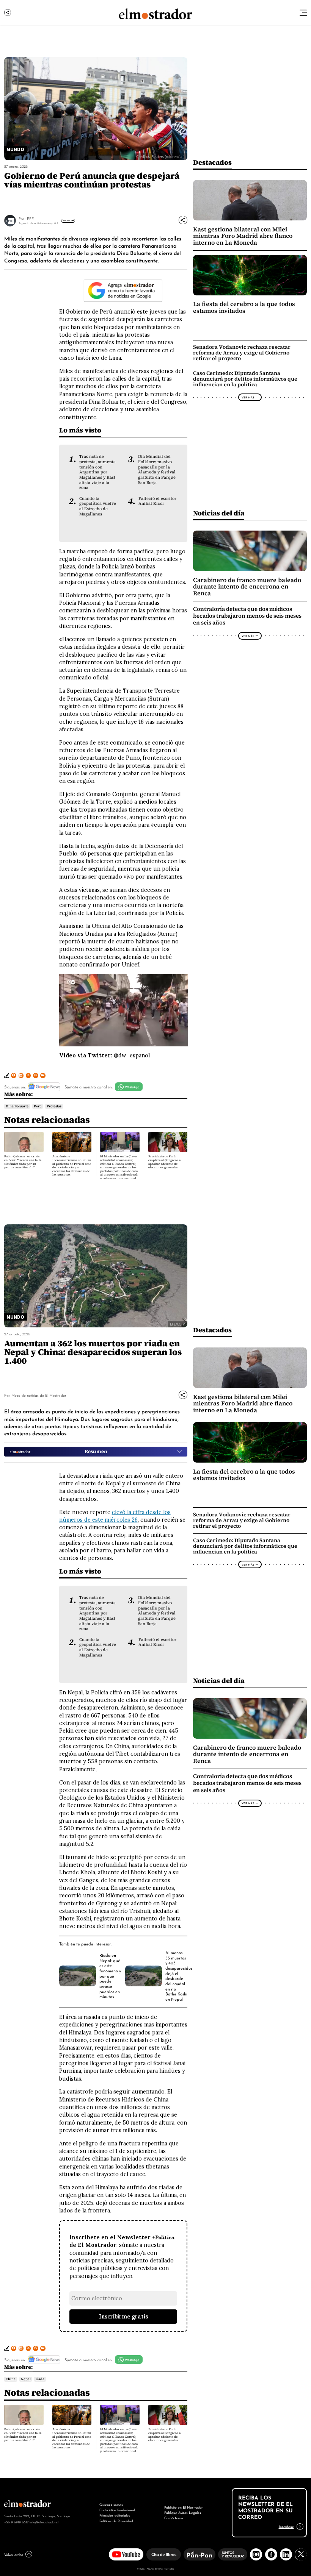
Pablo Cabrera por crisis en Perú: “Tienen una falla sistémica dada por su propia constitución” (23, 1162)
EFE (30, 218)
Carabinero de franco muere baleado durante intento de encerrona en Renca (247, 587)
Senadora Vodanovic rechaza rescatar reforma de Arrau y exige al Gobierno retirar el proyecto (242, 353)
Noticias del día (219, 513)
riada (40, 2379)
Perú (38, 1106)
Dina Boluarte (17, 1106)
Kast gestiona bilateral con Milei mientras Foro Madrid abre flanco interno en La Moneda (243, 236)
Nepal (26, 2379)
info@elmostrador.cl (44, 2522)
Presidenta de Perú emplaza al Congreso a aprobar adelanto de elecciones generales (164, 1162)
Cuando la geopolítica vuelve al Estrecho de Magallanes (98, 506)
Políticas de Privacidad (116, 2521)
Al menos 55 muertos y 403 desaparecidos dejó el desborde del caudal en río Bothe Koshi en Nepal (179, 1976)
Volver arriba (14, 2554)
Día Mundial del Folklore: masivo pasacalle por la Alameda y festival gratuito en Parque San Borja (157, 469)
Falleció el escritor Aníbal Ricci (157, 501)
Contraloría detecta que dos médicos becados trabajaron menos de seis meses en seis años (247, 616)
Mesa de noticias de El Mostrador (39, 1395)
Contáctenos (174, 2517)
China (11, 2379)
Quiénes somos (111, 2504)
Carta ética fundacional (117, 2510)
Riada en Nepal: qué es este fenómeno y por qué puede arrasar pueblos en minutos (110, 1976)
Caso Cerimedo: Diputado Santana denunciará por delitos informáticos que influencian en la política (245, 379)
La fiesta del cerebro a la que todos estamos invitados (244, 307)
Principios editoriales (115, 2515)
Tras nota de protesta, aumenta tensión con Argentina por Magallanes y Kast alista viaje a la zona (97, 472)
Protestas (54, 1106)
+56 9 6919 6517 (16, 2522)
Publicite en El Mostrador (183, 2507)
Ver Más (67, 220)
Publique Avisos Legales (183, 2512)
